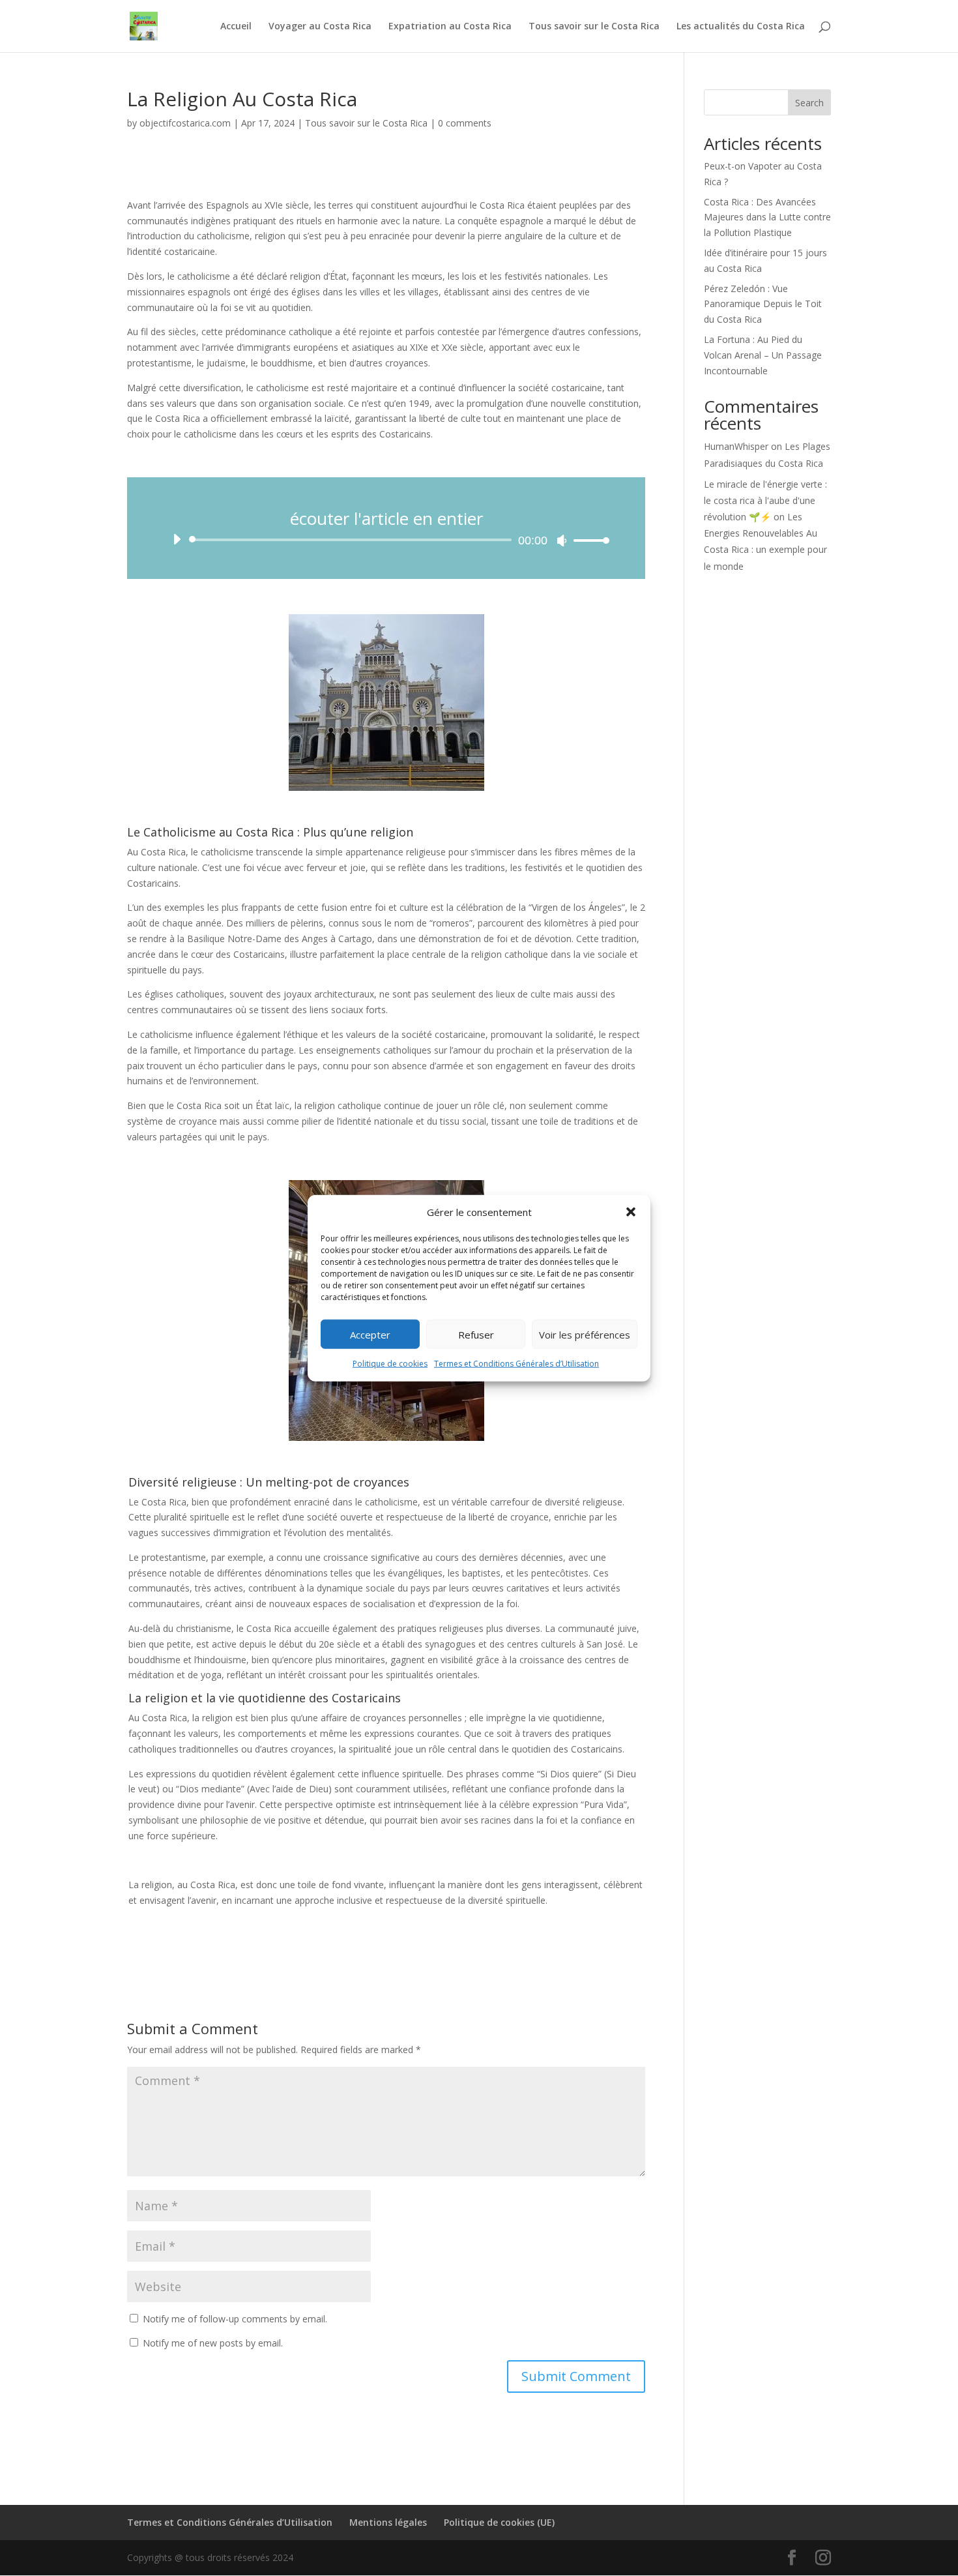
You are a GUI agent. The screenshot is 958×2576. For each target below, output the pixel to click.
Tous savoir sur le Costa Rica (594, 27)
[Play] (177, 539)
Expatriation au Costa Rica (450, 27)
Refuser (476, 1335)
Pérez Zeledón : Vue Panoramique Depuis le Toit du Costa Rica (763, 304)
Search (809, 103)
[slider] (588, 540)
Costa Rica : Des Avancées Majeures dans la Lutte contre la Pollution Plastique (767, 217)
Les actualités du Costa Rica (741, 27)
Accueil (236, 27)
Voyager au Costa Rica (320, 27)
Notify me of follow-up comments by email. (235, 2319)
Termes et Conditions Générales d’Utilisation (516, 1364)
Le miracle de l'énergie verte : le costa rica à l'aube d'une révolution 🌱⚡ (765, 500)
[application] (386, 540)
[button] (631, 1212)
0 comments (465, 123)
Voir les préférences (585, 1335)
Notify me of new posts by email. (213, 2343)
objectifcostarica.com (185, 123)
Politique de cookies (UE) (499, 2522)
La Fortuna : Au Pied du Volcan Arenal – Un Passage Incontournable (763, 355)
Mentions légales (388, 2522)
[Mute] (562, 540)
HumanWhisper (736, 446)
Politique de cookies (390, 1364)
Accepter (370, 1335)
